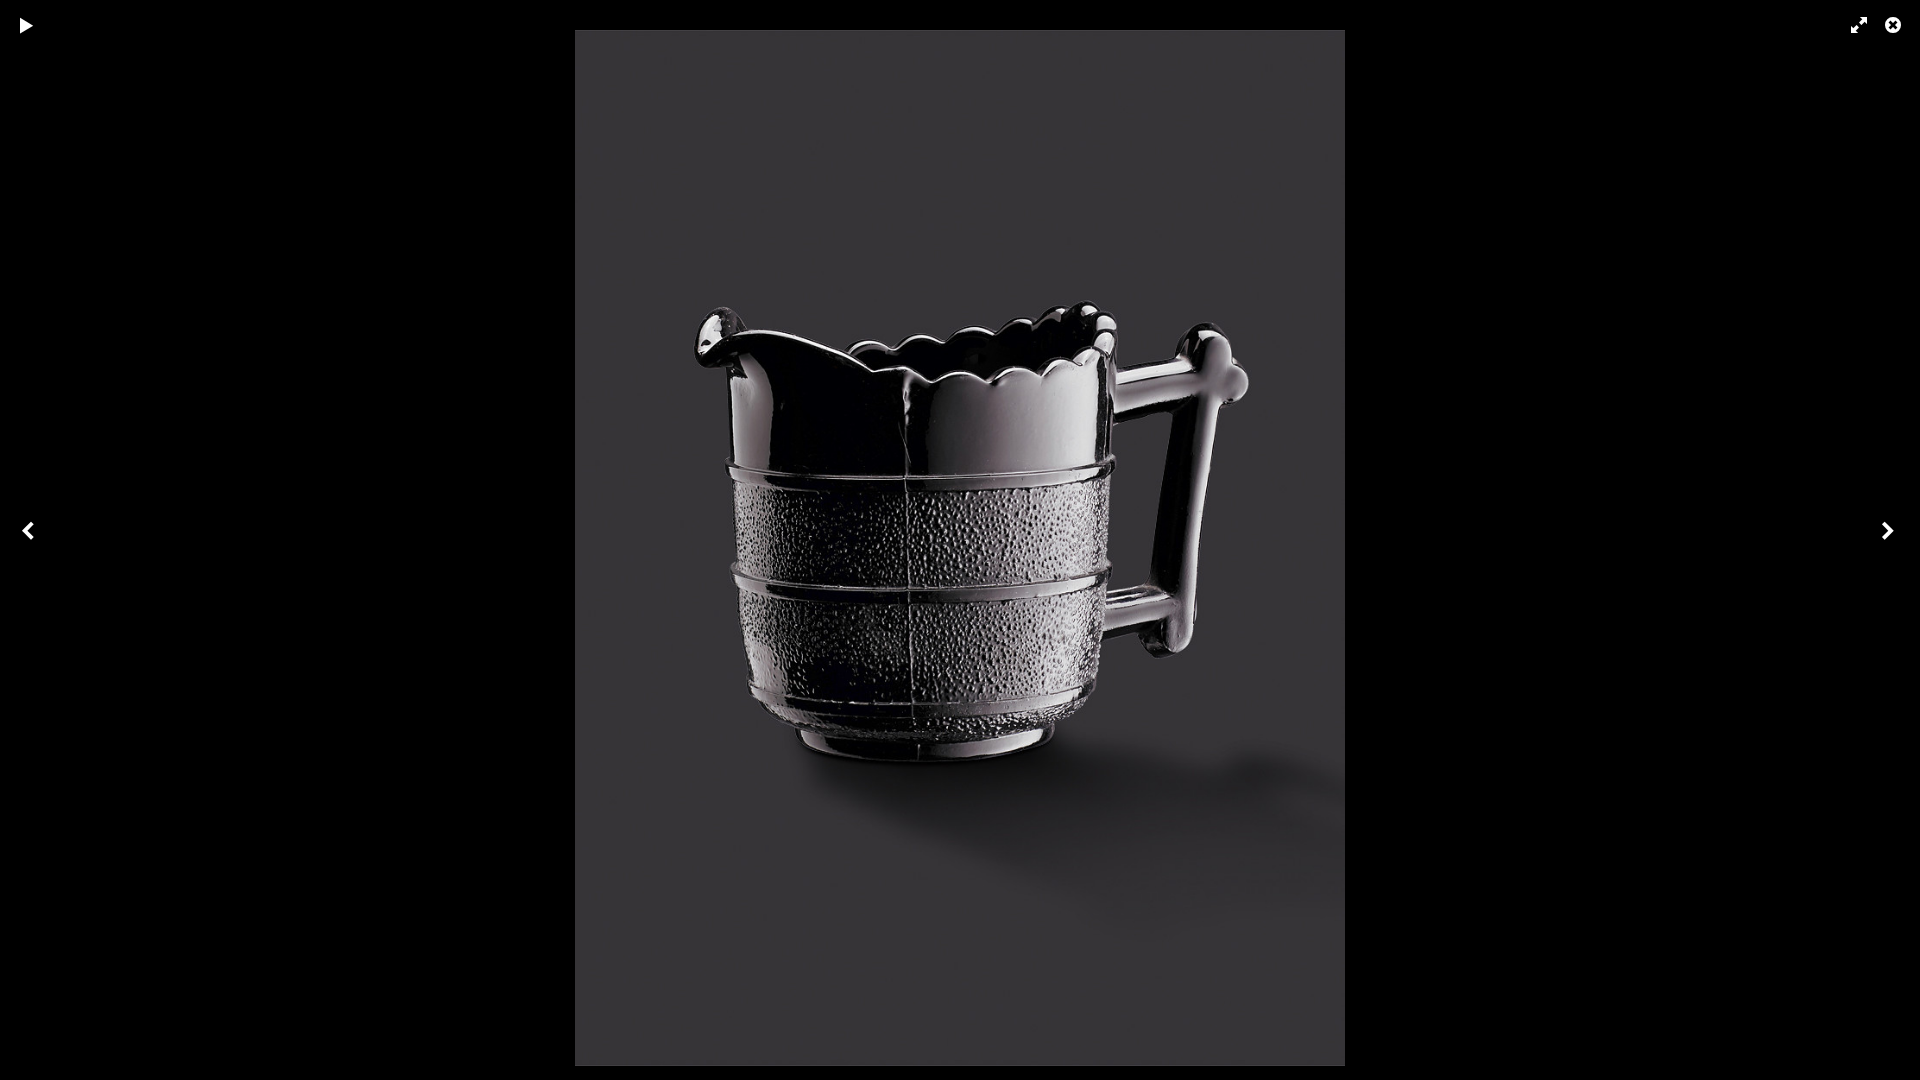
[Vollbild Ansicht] (1850, 25)
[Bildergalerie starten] (27, 25)
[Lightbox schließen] (1895, 25)
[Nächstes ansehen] (1890, 540)
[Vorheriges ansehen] (30, 540)
